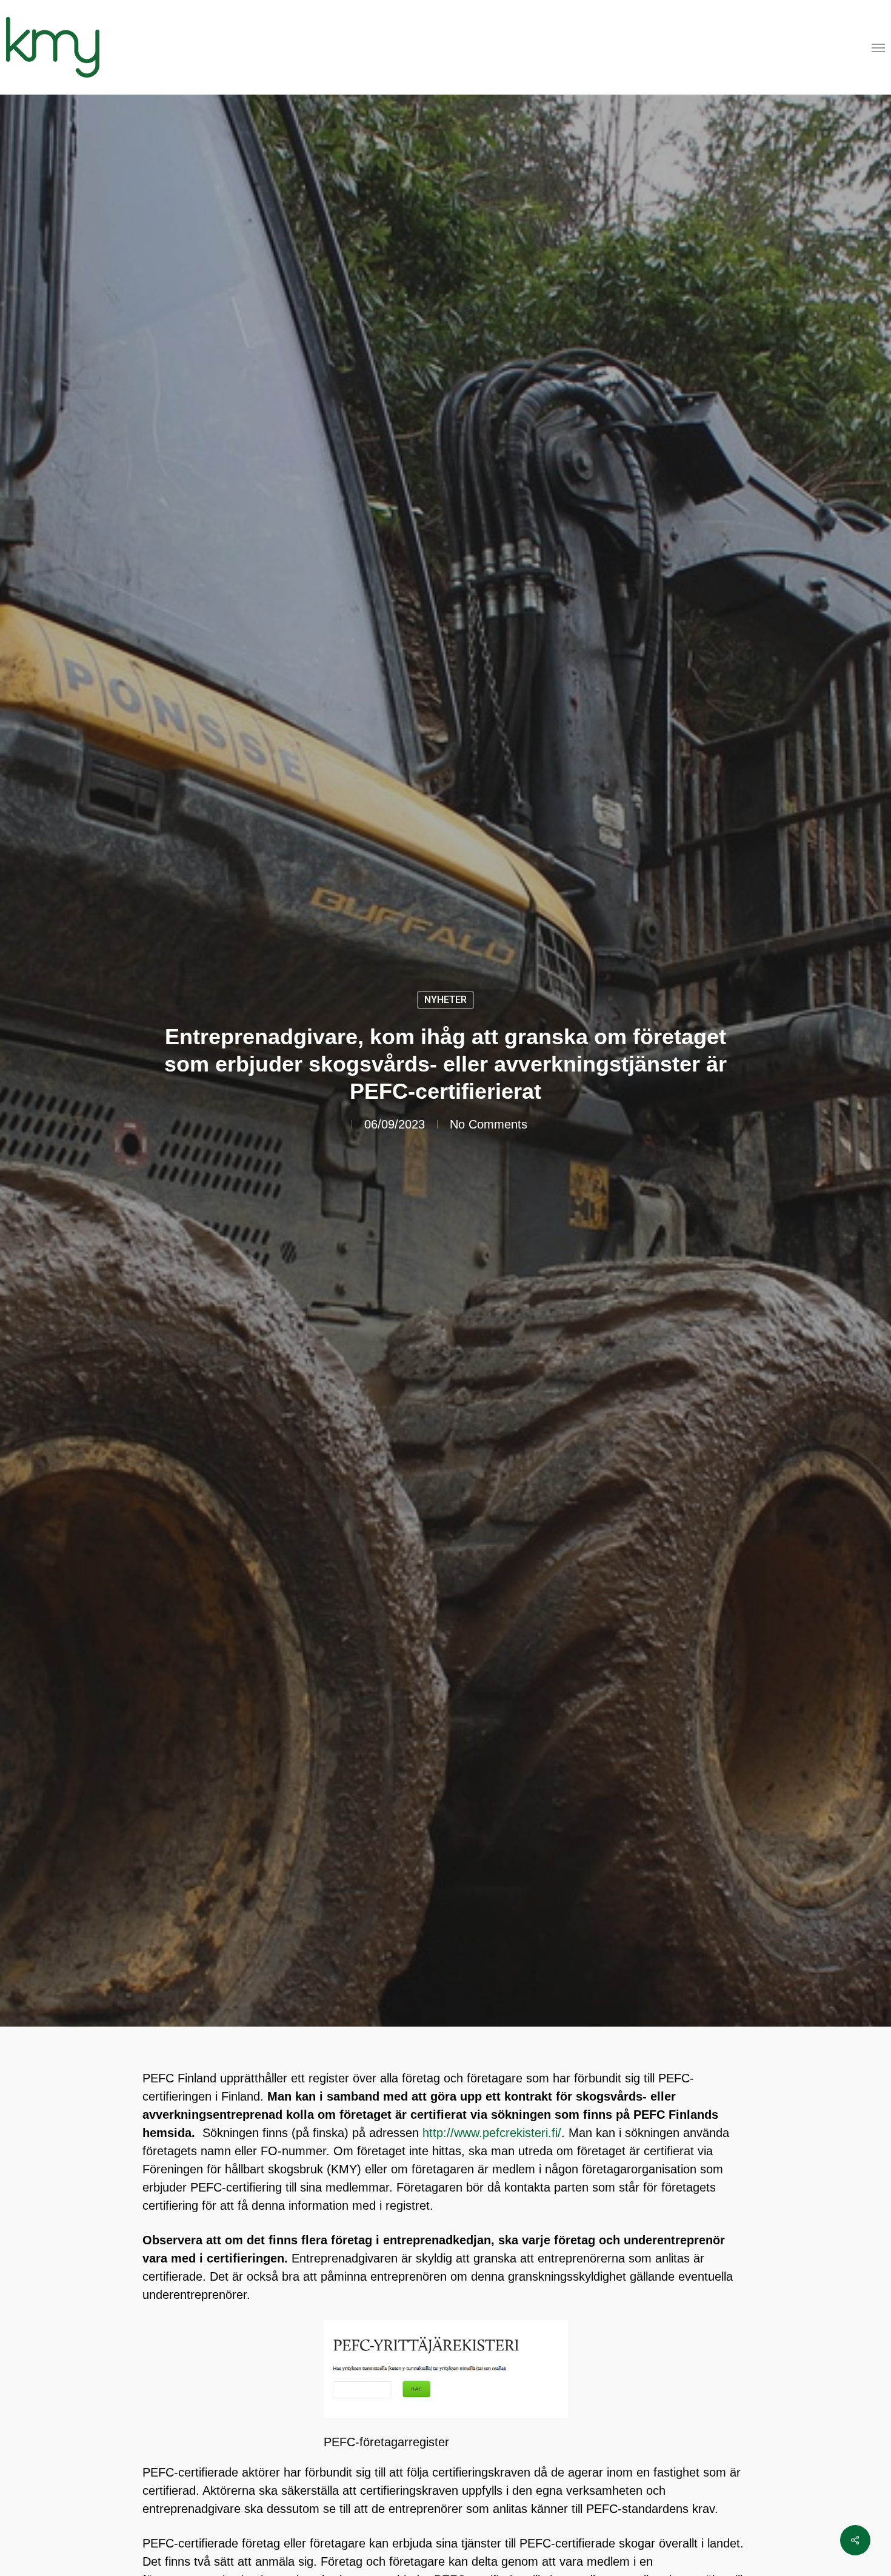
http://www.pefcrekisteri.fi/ (492, 2133)
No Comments (489, 1124)
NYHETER (446, 1000)
